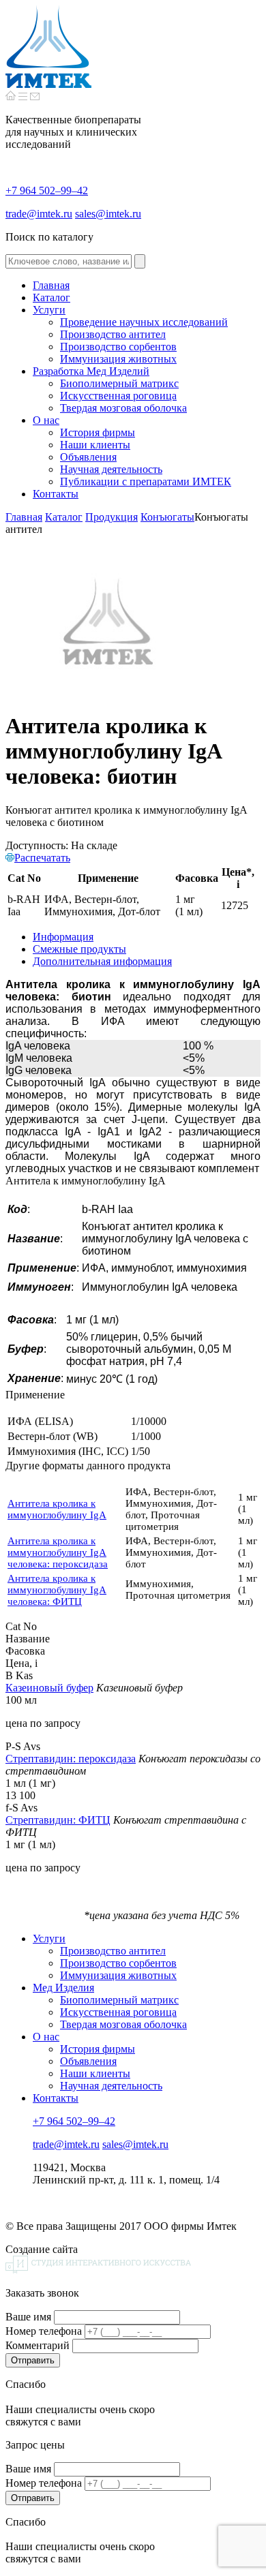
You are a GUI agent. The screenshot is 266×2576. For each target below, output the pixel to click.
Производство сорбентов (118, 1963)
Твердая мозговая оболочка (123, 2024)
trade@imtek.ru (39, 214)
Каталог (64, 517)
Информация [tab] (63, 937)
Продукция (112, 517)
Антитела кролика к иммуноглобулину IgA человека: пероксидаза (58, 1552)
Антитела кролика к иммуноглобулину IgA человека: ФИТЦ (57, 1590)
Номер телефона (44, 2331)
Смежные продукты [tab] (79, 949)
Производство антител (113, 1951)
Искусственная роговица (118, 2012)
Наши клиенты (95, 2073)
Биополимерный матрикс (119, 2000)
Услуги (49, 1938)
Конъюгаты (167, 517)
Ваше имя (28, 2317)
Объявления (88, 2061)
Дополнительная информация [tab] (102, 961)
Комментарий (38, 2345)
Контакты (56, 2098)
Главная (24, 517)
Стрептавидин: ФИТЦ (58, 1820)
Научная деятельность (111, 2086)
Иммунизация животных (118, 1975)
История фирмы (98, 2049)
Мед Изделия (63, 1988)
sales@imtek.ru (108, 214)
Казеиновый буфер (49, 1688)
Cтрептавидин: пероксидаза (71, 1759)
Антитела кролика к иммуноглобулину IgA (57, 1509)
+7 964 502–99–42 (47, 190)
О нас (46, 2037)
